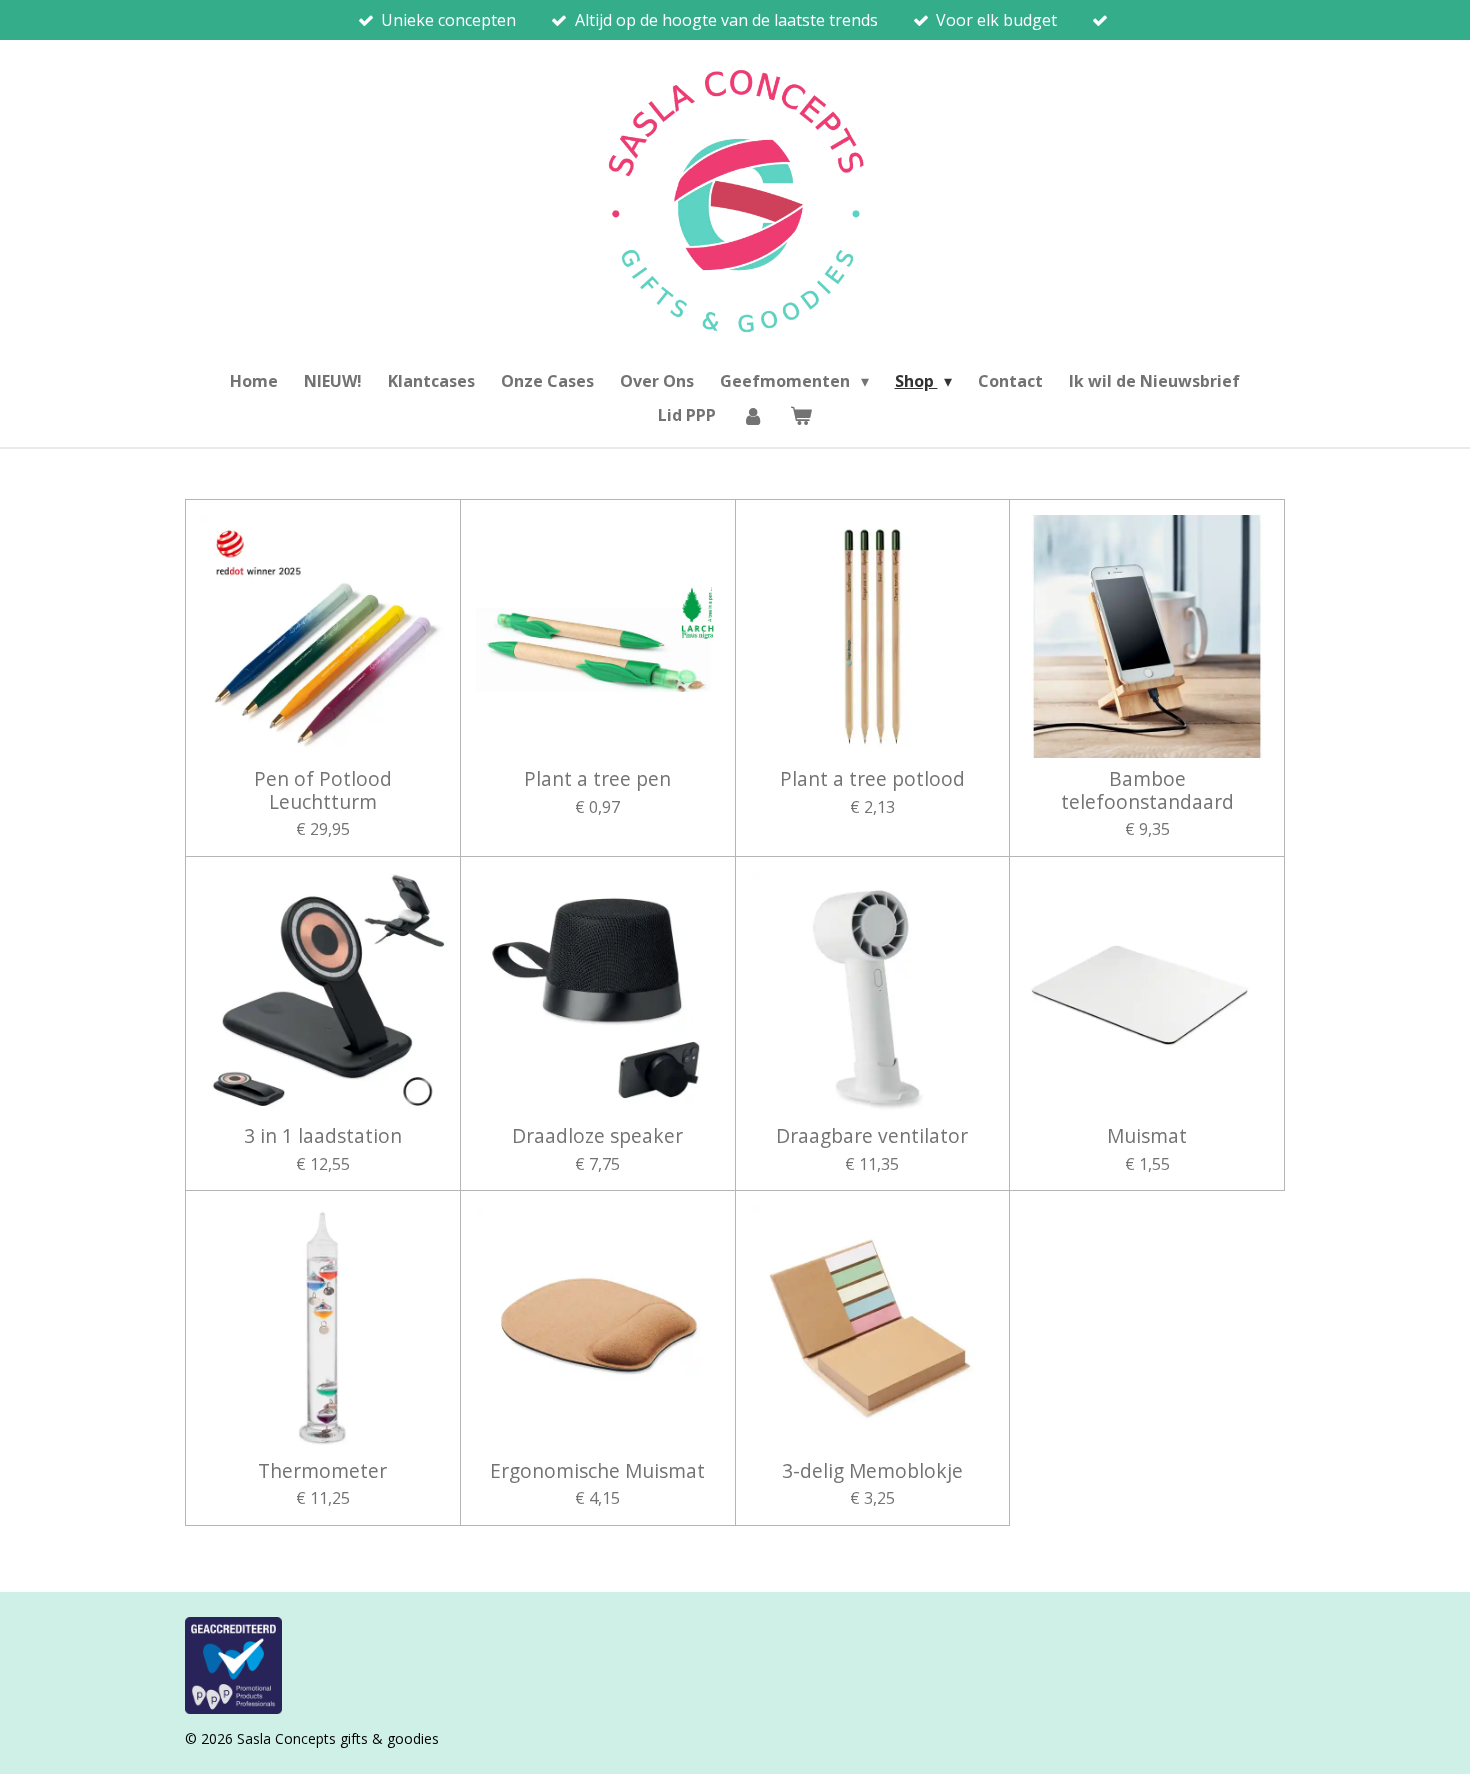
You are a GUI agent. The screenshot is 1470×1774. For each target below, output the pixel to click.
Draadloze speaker (597, 1136)
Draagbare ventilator (872, 1136)
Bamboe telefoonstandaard (1147, 790)
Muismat (1147, 1136)
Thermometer (322, 1471)
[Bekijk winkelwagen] (801, 415)
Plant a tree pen (597, 779)
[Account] (753, 415)
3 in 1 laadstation (323, 1136)
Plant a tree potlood (872, 779)
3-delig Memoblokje (872, 1471)
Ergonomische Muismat (597, 1471)
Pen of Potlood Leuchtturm (323, 790)
